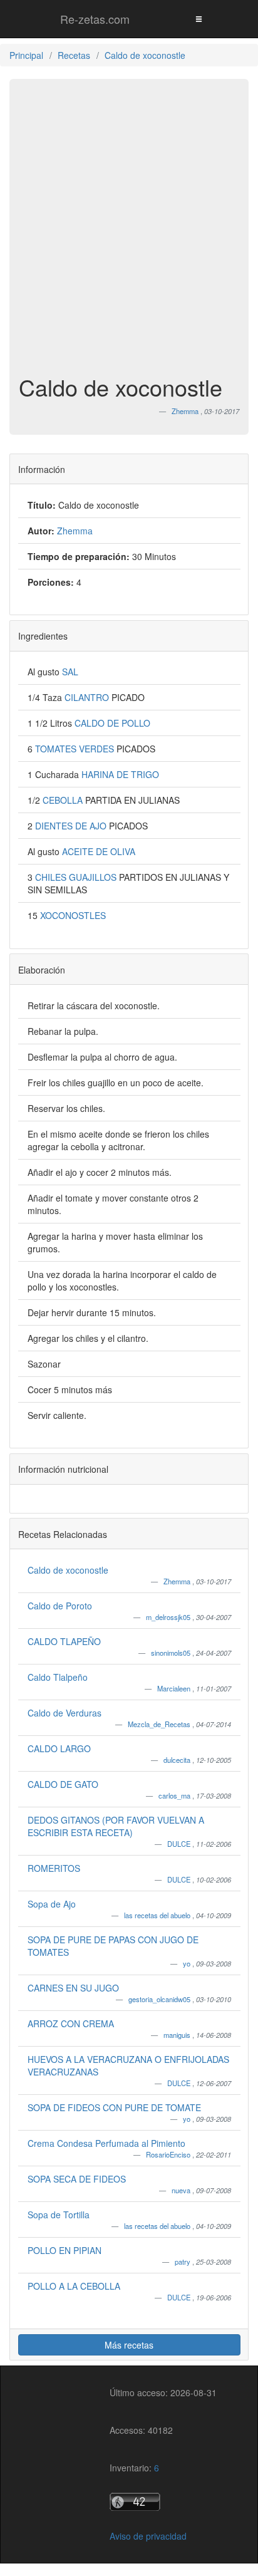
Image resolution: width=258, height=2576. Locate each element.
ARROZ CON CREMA (71, 2023)
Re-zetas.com (95, 19)
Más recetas (129, 2345)
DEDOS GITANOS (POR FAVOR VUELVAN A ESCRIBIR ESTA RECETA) (116, 1826)
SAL (70, 672)
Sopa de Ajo (52, 1904)
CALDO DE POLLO (112, 723)
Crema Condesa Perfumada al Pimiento (106, 2143)
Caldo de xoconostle (68, 1570)
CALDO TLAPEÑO (64, 1641)
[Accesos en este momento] (163, 2502)
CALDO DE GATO (63, 1784)
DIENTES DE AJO (72, 826)
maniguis (178, 2035)
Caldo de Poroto (60, 1606)
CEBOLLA (64, 800)
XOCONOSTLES (73, 915)
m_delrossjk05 (169, 1617)
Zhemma (178, 1581)
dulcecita (178, 1760)
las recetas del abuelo (158, 1915)
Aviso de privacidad (148, 2536)
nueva (182, 2190)
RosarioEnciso (169, 2154)
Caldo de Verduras (64, 1713)
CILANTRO (88, 697)
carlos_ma (175, 1795)
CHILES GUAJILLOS (77, 877)
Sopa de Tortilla (59, 2215)
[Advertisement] (129, 233)
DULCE (180, 1844)
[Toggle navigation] (199, 18)
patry (183, 2262)
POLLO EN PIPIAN (64, 2250)
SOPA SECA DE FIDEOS (77, 2179)
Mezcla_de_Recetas (160, 1724)
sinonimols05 (172, 1653)
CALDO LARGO (59, 1748)
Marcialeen (175, 1688)
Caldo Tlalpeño (58, 1677)
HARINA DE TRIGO (120, 774)
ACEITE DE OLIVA (99, 851)
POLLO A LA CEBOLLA (74, 2286)
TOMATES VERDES (76, 749)
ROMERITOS (54, 1868)
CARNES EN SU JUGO (73, 1988)
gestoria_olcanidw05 (160, 1999)
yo (188, 1963)
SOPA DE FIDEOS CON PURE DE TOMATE (114, 2107)
